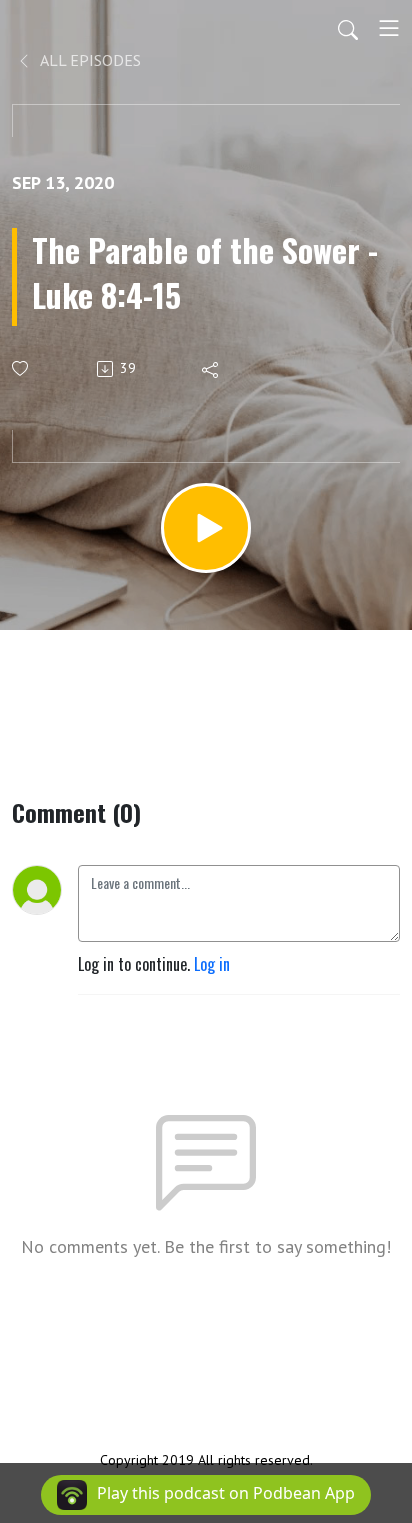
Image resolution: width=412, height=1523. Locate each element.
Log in (212, 964)
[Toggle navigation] (389, 28)
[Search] (348, 28)
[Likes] (21, 368)
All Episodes (89, 60)
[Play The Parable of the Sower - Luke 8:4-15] (206, 528)
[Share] (211, 369)
